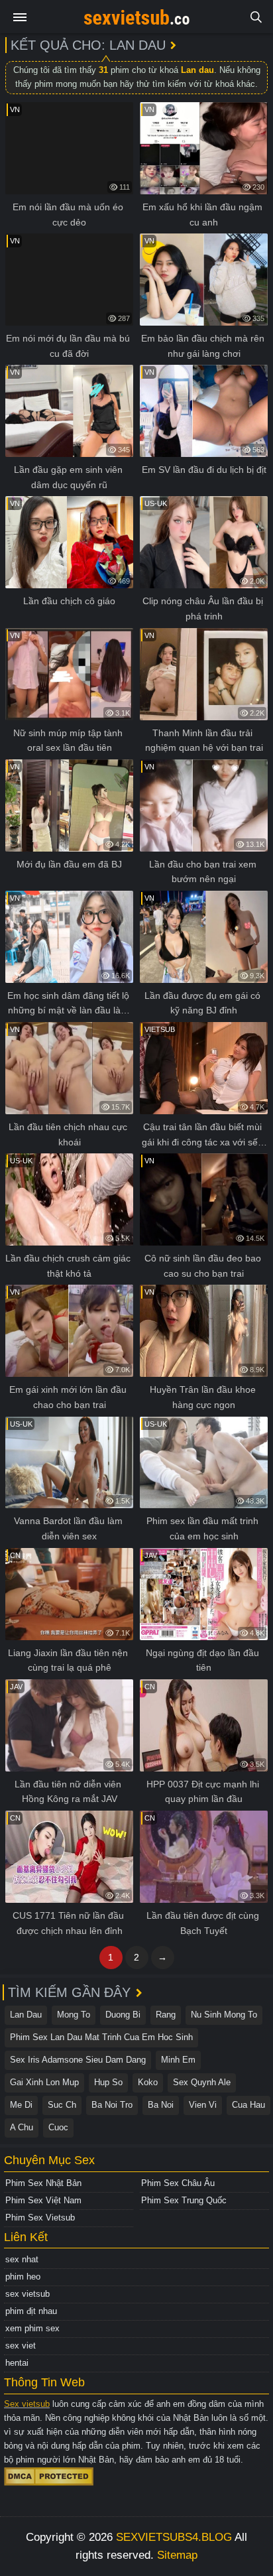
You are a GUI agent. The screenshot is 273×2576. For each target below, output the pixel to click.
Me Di (21, 2105)
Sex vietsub (27, 2404)
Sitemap (177, 2555)
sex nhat (22, 2259)
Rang (166, 2015)
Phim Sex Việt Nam (43, 2200)
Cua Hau (248, 2105)
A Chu (22, 2127)
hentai (17, 2363)
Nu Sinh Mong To (224, 2015)
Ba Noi (161, 2105)
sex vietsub (27, 2294)
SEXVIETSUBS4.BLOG (174, 2537)
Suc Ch (62, 2105)
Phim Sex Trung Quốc (184, 2200)
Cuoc (58, 2127)
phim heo (23, 2277)
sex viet (21, 2346)
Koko (148, 2082)
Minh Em (178, 2060)
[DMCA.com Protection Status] (49, 2476)
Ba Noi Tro (112, 2105)
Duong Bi (123, 2015)
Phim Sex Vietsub (40, 2218)
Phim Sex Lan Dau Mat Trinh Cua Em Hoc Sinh (101, 2037)
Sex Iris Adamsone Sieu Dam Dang (78, 2060)
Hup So (108, 2082)
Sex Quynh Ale (202, 2082)
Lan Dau (26, 2015)
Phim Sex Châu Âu (178, 2183)
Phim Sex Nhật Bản (43, 2183)
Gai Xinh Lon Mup (44, 2082)
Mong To (74, 2015)
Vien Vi (203, 2105)
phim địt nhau (31, 2311)
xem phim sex (32, 2328)
